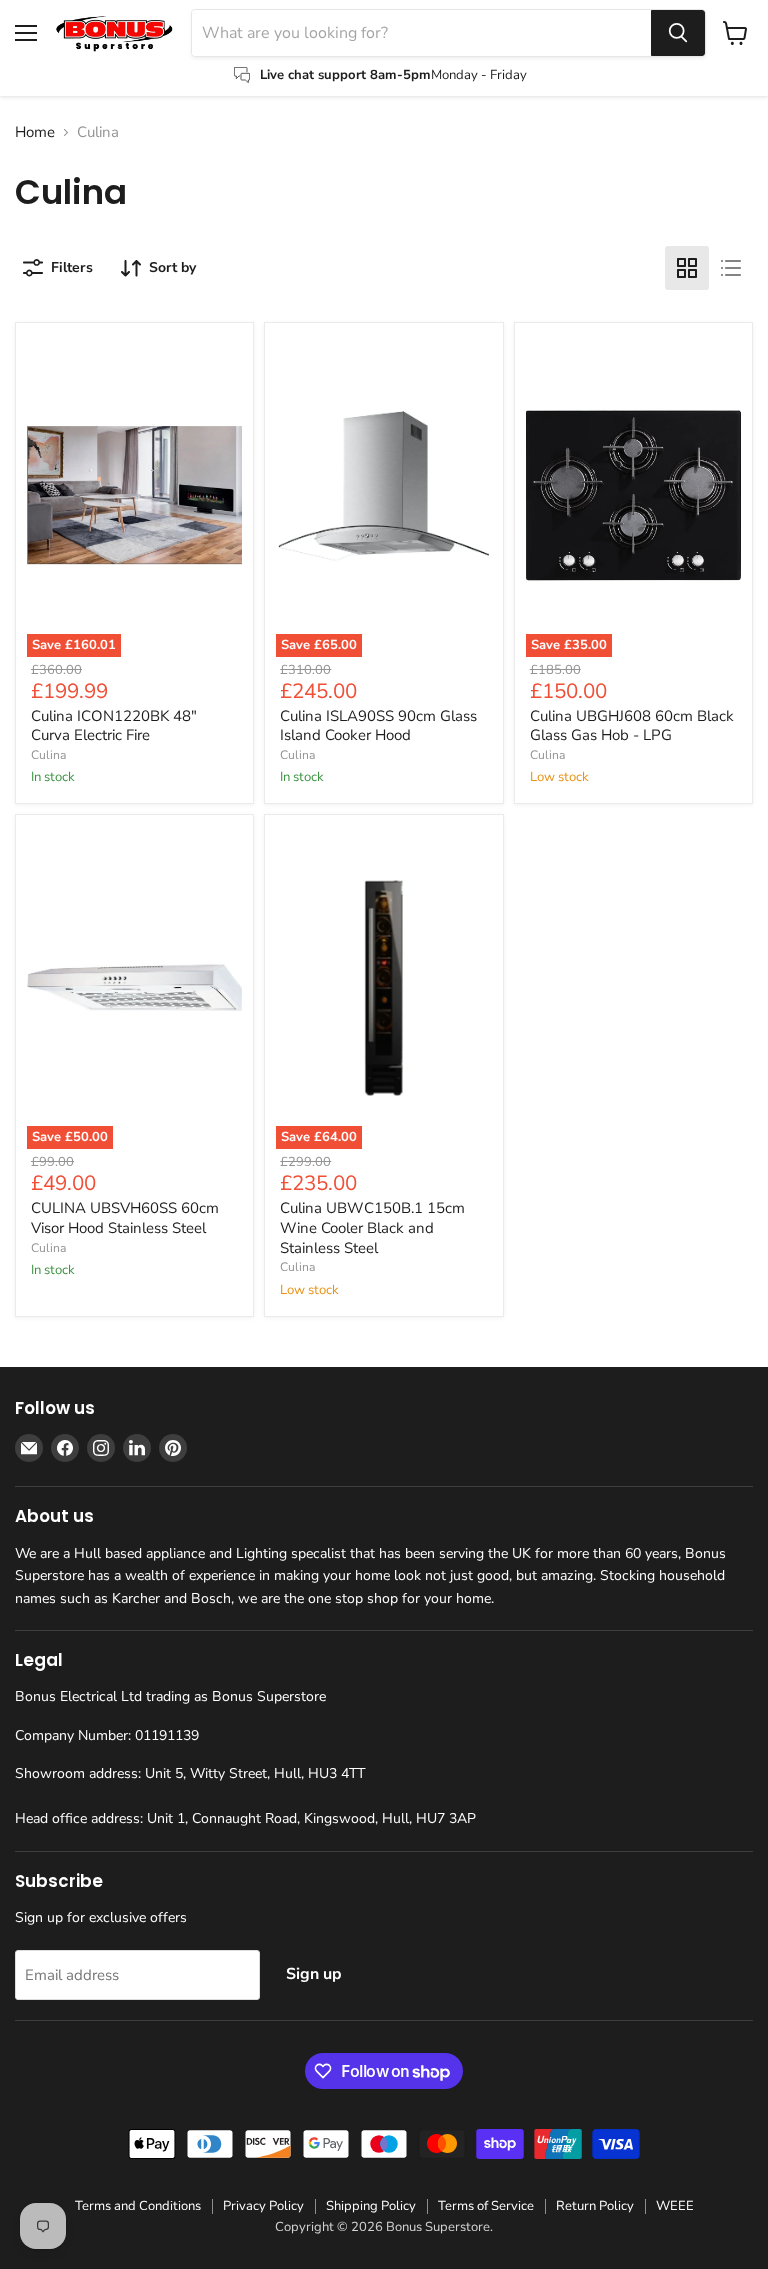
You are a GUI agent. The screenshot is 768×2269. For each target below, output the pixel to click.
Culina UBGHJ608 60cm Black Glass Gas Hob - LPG (632, 726)
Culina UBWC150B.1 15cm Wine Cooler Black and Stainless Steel (372, 1227)
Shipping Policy (371, 2206)
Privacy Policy (263, 2206)
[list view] (731, 268)
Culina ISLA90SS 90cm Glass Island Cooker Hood (378, 726)
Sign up (314, 1974)
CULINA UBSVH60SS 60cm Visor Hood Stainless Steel (125, 1218)
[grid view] (687, 268)
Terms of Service (486, 2206)
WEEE (675, 2206)
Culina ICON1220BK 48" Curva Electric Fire (114, 726)
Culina (48, 755)
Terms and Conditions (138, 2206)
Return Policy (595, 2206)
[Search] (678, 33)
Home (35, 132)
